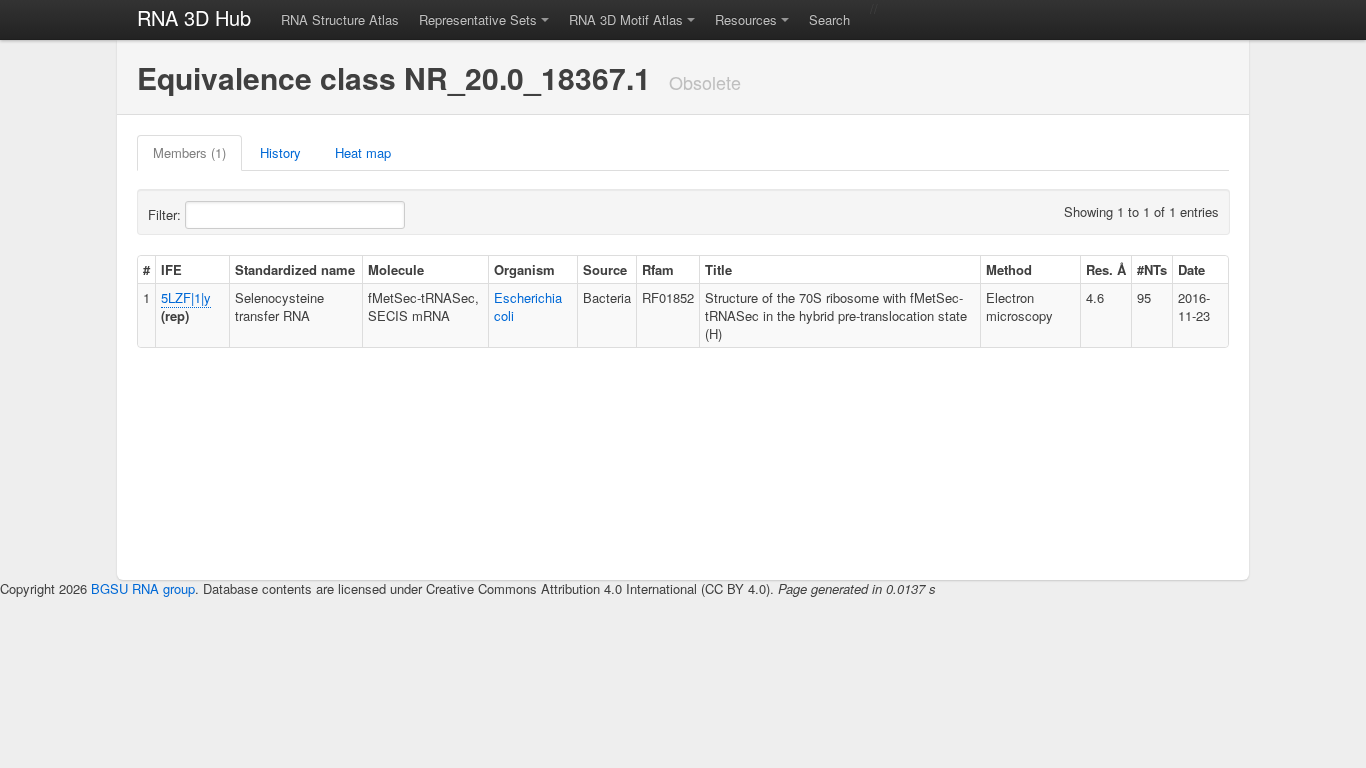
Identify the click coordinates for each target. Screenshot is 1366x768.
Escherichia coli (528, 306)
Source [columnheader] (605, 269)
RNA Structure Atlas (340, 19)
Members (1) (189, 152)
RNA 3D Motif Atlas (626, 19)
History (280, 152)
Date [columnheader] (1191, 269)
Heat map (363, 152)
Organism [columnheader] (524, 269)
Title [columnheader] (718, 269)
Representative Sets (478, 19)
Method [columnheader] (1009, 269)
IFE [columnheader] (171, 269)
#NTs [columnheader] (1152, 269)
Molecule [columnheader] (396, 269)
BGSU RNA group (143, 588)
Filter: (166, 214)
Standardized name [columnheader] (295, 269)
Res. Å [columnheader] (1106, 269)
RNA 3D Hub (194, 17)
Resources (746, 19)
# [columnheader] (146, 269)
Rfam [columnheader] (658, 269)
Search (829, 19)
